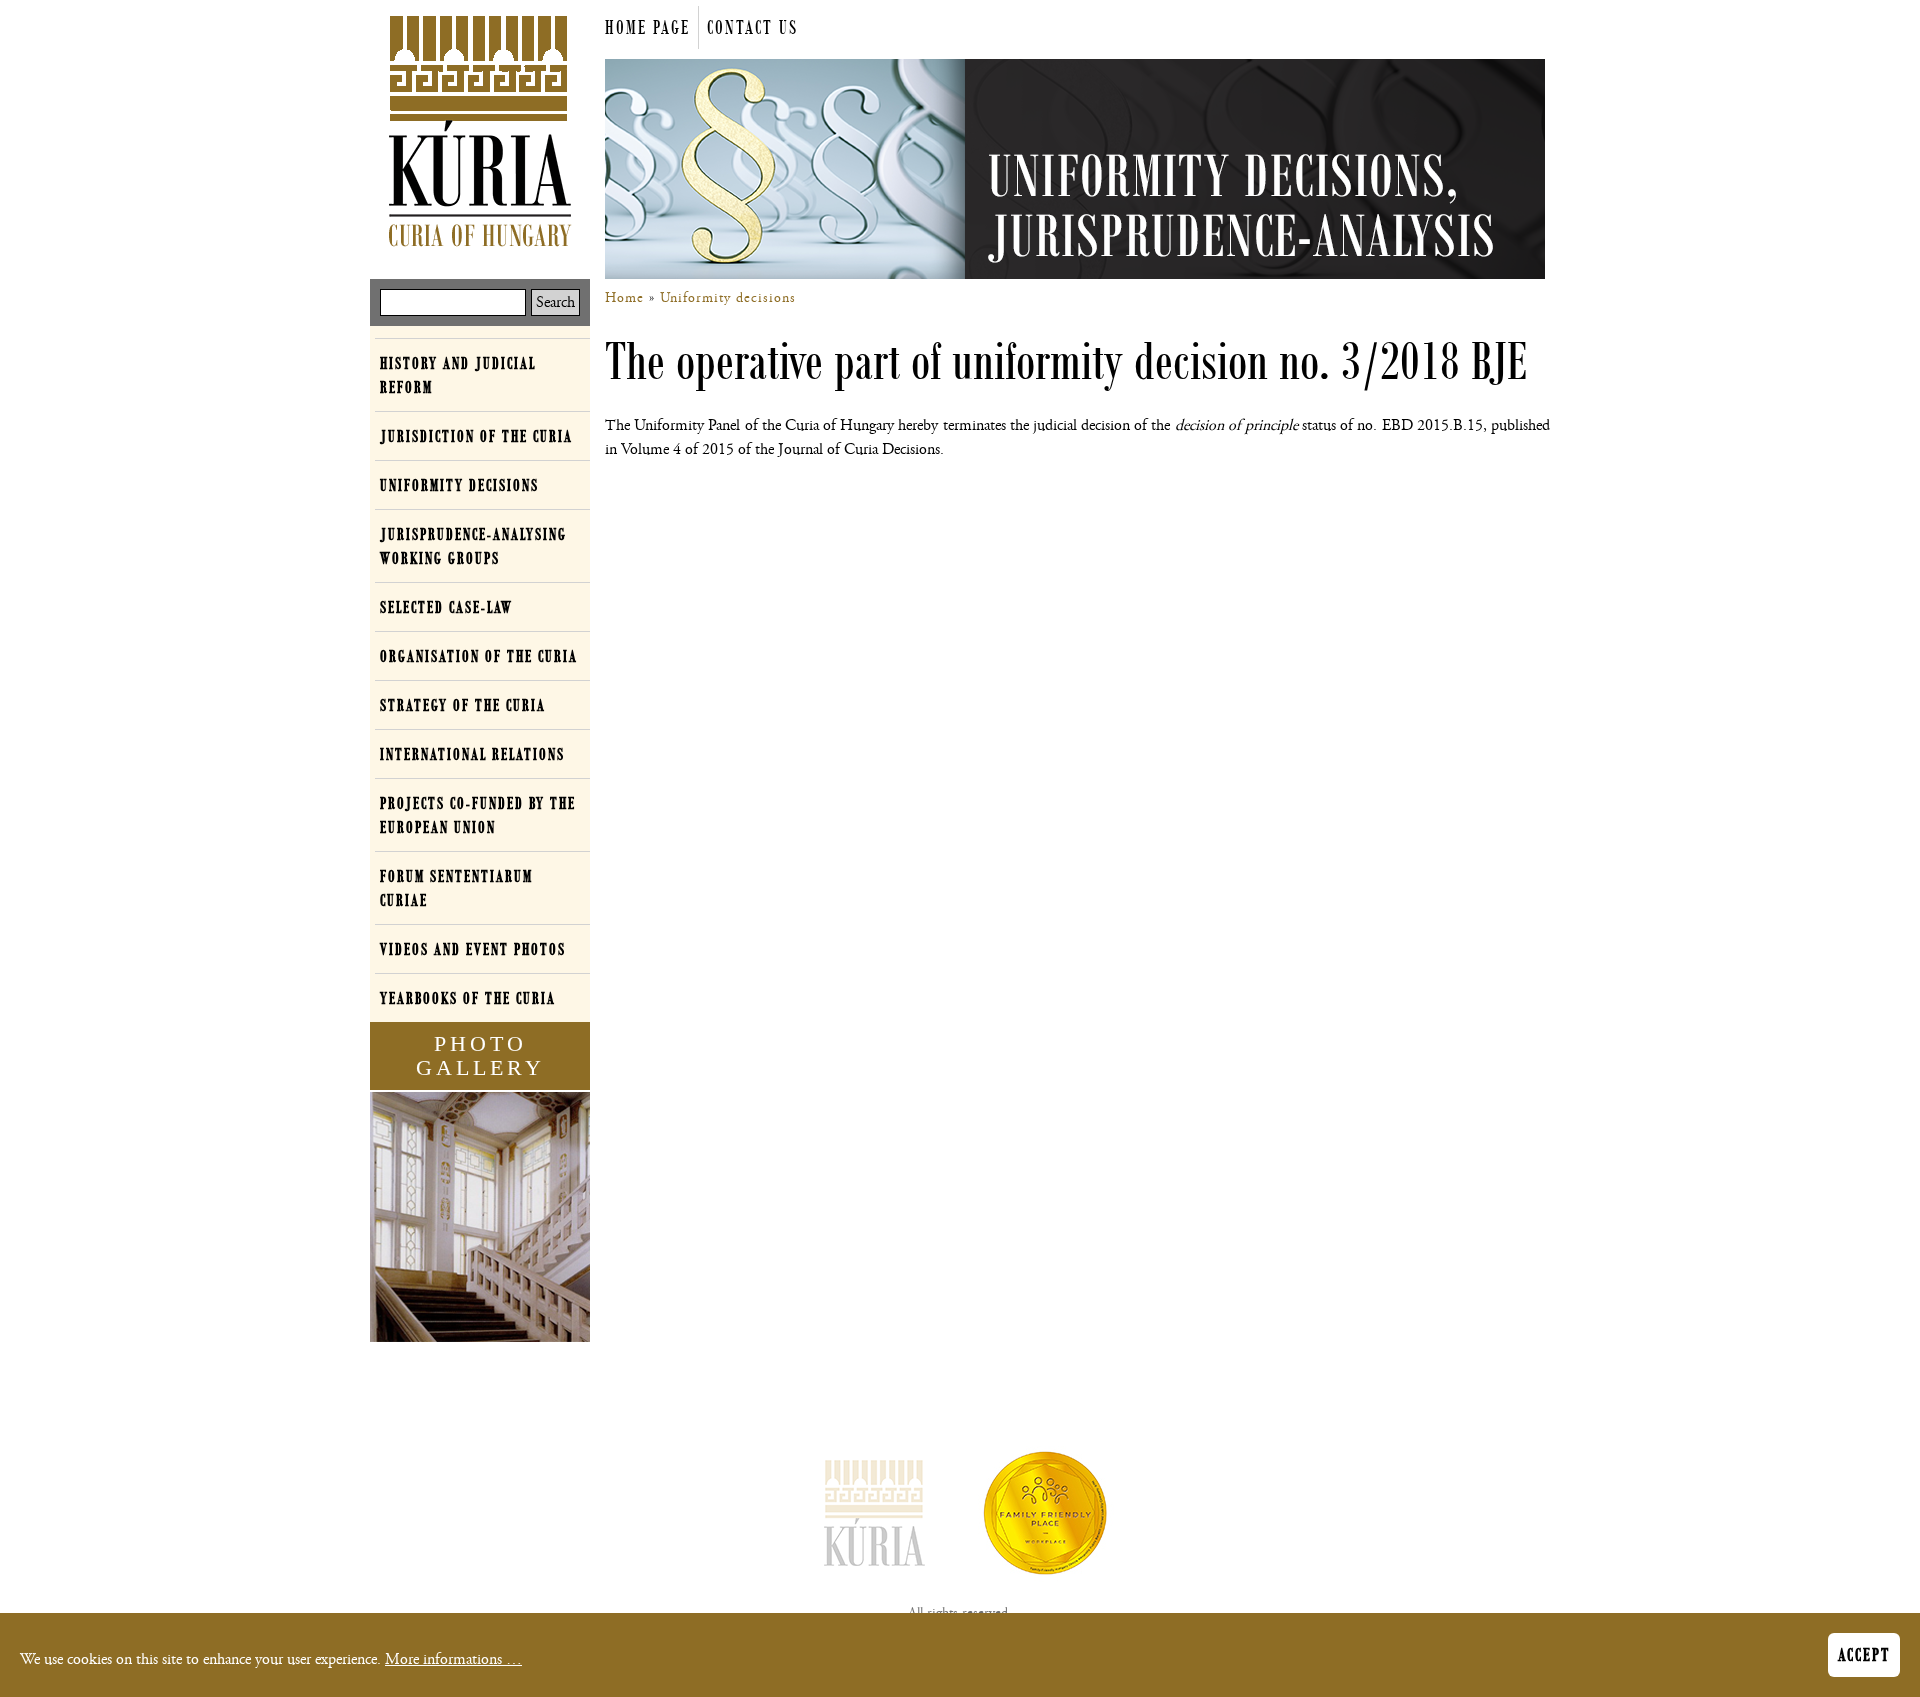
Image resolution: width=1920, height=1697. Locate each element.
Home (624, 298)
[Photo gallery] (480, 1221)
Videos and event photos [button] (473, 949)
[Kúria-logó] (875, 1517)
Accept (1864, 1655)
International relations (472, 754)
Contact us (752, 27)
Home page (647, 27)
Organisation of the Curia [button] (479, 656)
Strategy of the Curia (463, 705)
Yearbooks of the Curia (468, 998)
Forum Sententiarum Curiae (456, 888)
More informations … (453, 1659)
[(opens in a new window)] (1045, 1517)
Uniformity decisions (728, 298)
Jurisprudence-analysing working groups (473, 546)
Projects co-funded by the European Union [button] (478, 815)
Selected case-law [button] (446, 607)
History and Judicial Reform (458, 375)
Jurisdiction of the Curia (476, 436)
